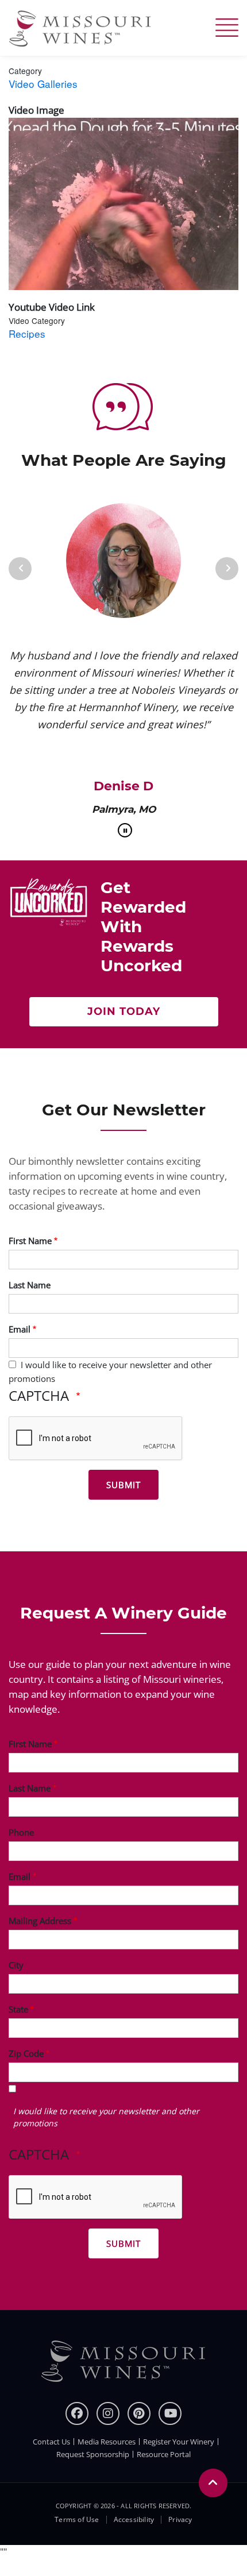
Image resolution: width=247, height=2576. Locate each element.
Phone (21, 1832)
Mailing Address (40, 1921)
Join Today (124, 1011)
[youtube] (170, 2413)
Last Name (30, 1285)
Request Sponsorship (93, 2454)
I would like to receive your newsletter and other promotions (106, 2117)
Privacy (180, 2520)
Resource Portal (164, 2454)
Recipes (27, 333)
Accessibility (134, 2520)
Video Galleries (43, 84)
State (18, 2009)
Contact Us (51, 2442)
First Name (30, 1241)
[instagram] (108, 2413)
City (16, 1965)
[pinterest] (139, 2413)
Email (20, 1329)
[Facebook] (77, 2413)
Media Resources (107, 2442)
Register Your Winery (179, 2442)
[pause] (125, 830)
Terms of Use (77, 2520)
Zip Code (26, 2053)
